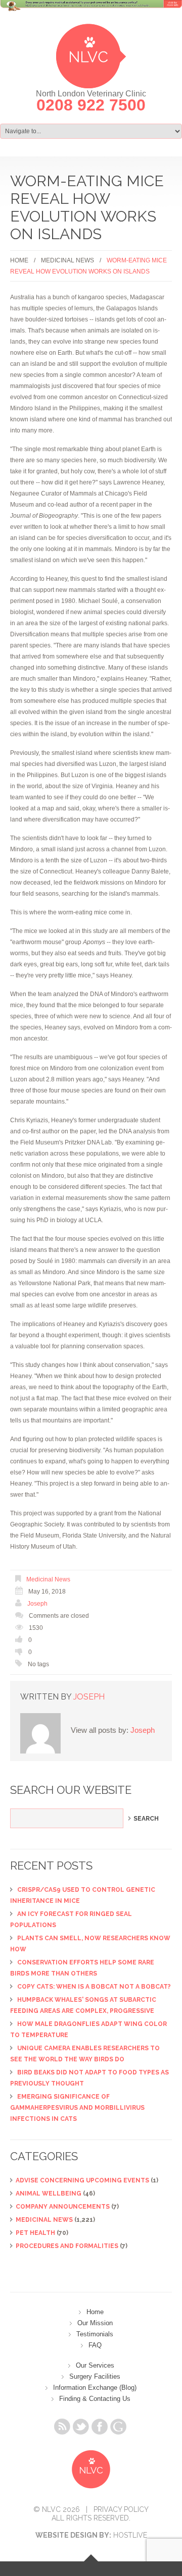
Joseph (37, 1604)
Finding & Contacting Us (95, 2399)
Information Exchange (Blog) (95, 2388)
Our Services (95, 2365)
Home (19, 260)
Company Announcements (63, 2207)
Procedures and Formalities (67, 2246)
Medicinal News (67, 260)
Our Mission (95, 2323)
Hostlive (130, 2535)
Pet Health (35, 2233)
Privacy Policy (121, 2509)
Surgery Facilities (95, 2376)
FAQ (95, 2345)
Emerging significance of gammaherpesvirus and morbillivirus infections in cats (77, 2108)
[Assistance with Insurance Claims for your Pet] (91, 12)
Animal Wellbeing (49, 2194)
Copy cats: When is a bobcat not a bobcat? (94, 1987)
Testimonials (95, 2334)
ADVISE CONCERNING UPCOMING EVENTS (82, 2180)
